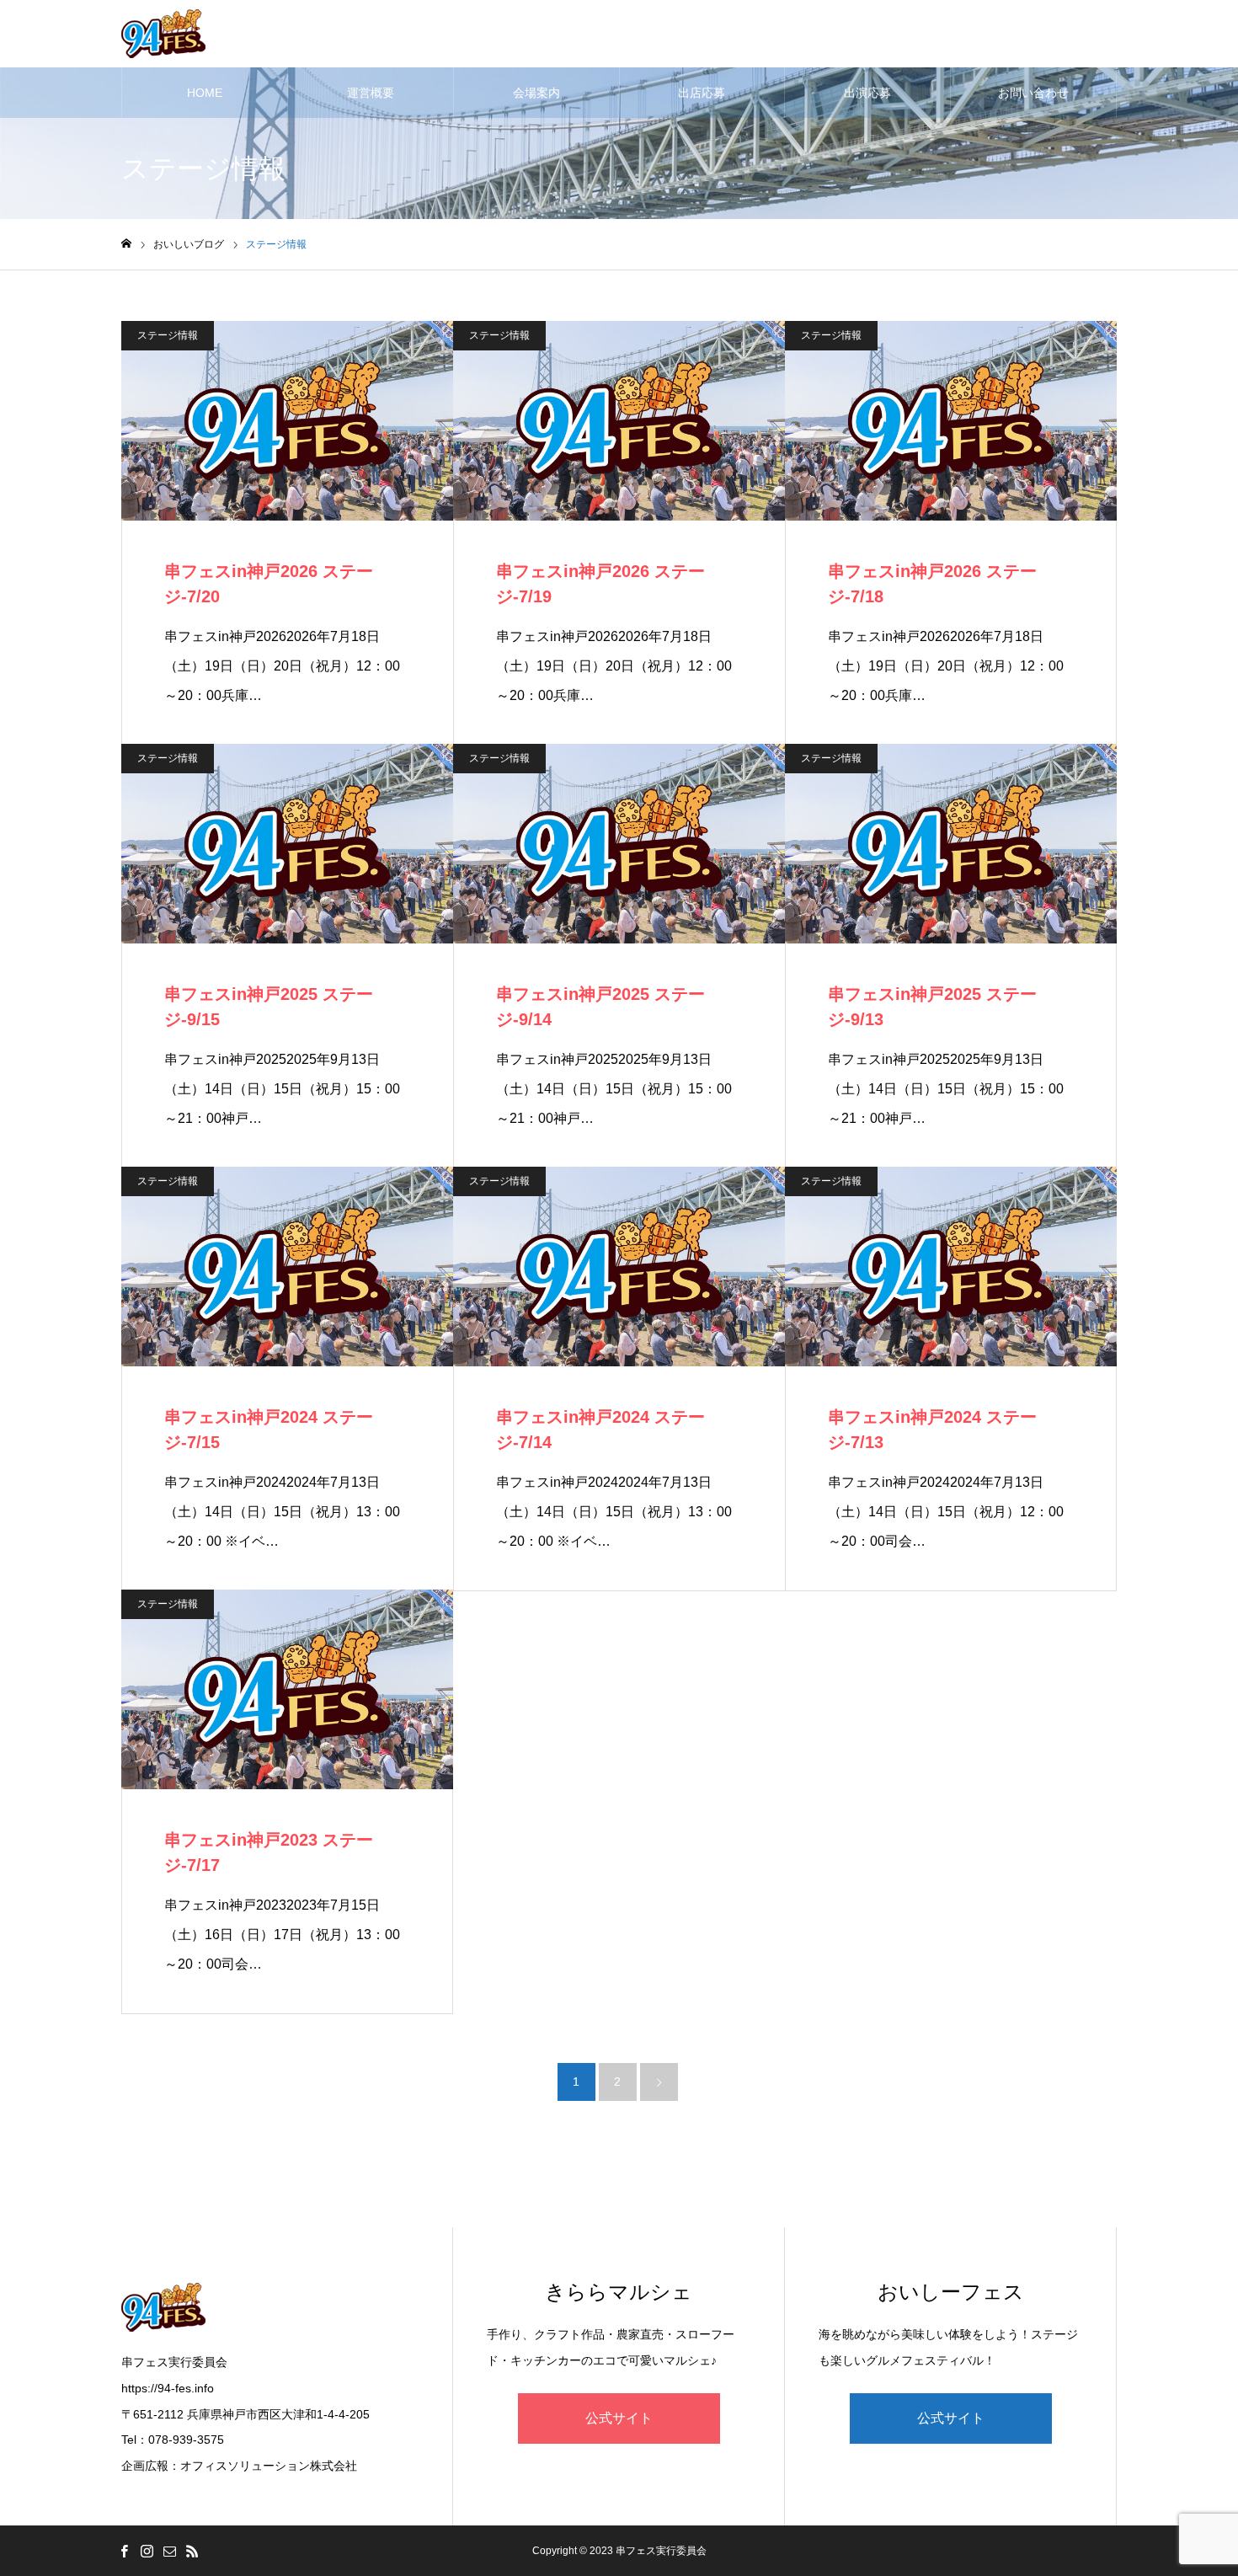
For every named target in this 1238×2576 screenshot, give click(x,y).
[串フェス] (163, 34)
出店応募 (702, 93)
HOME (205, 93)
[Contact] (169, 2551)
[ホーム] (126, 244)
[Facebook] (124, 2551)
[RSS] (192, 2551)
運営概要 (371, 93)
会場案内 (536, 93)
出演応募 (867, 93)
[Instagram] (147, 2551)
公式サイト (619, 2418)
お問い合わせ (1033, 93)
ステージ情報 (168, 335)
